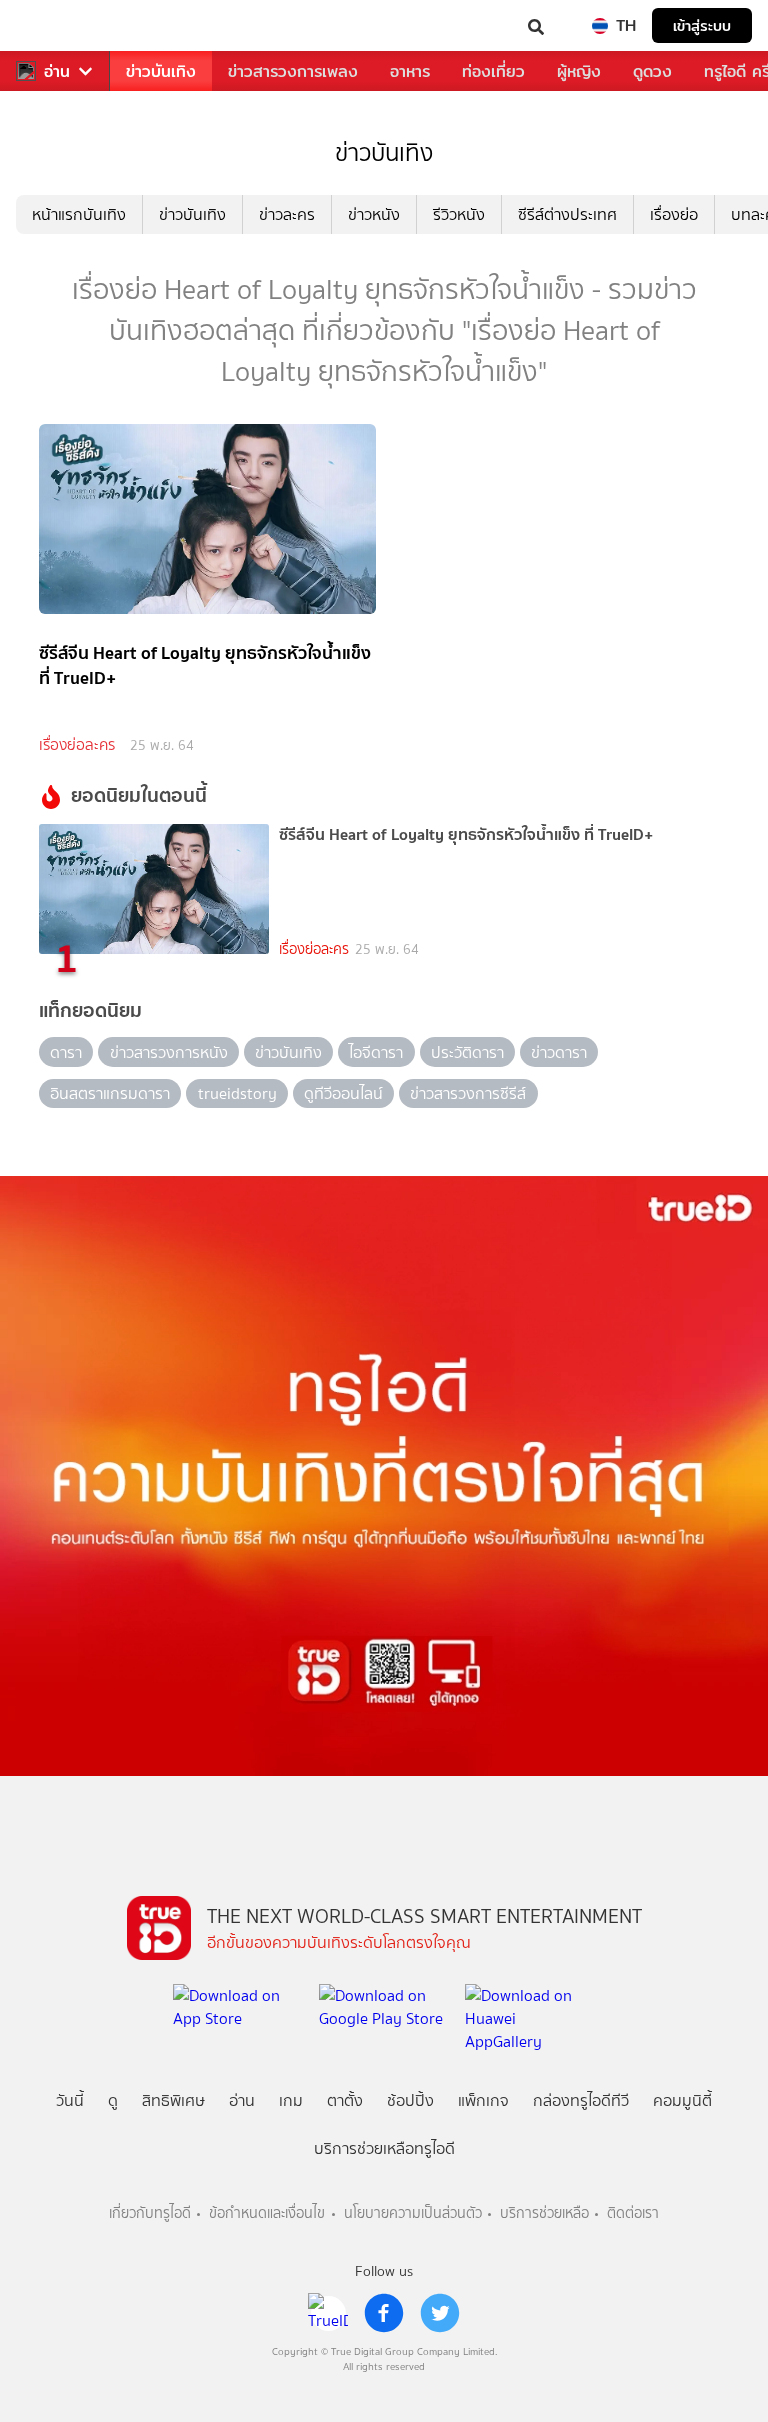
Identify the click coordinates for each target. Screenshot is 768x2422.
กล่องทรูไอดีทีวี (581, 2100)
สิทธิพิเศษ (173, 2100)
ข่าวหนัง (374, 214)
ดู (113, 2100)
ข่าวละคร (287, 214)
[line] (328, 2313)
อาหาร (410, 71)
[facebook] (384, 2313)
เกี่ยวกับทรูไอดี (150, 2213)
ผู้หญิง (579, 71)
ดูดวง (652, 71)
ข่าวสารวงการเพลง (293, 71)
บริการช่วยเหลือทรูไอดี (384, 2148)
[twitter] (440, 2313)
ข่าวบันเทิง (161, 71)
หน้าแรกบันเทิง (79, 214)
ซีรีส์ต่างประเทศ (567, 214)
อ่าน (57, 71)
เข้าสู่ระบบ (702, 25)
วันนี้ (70, 2100)
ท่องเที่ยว (493, 71)
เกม (291, 2100)
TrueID (56, 25)
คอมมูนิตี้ (682, 2100)
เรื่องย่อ (674, 214)
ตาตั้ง (345, 2100)
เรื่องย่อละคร (77, 745)
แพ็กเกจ (483, 2100)
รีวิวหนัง (459, 214)
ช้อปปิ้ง (410, 2100)
